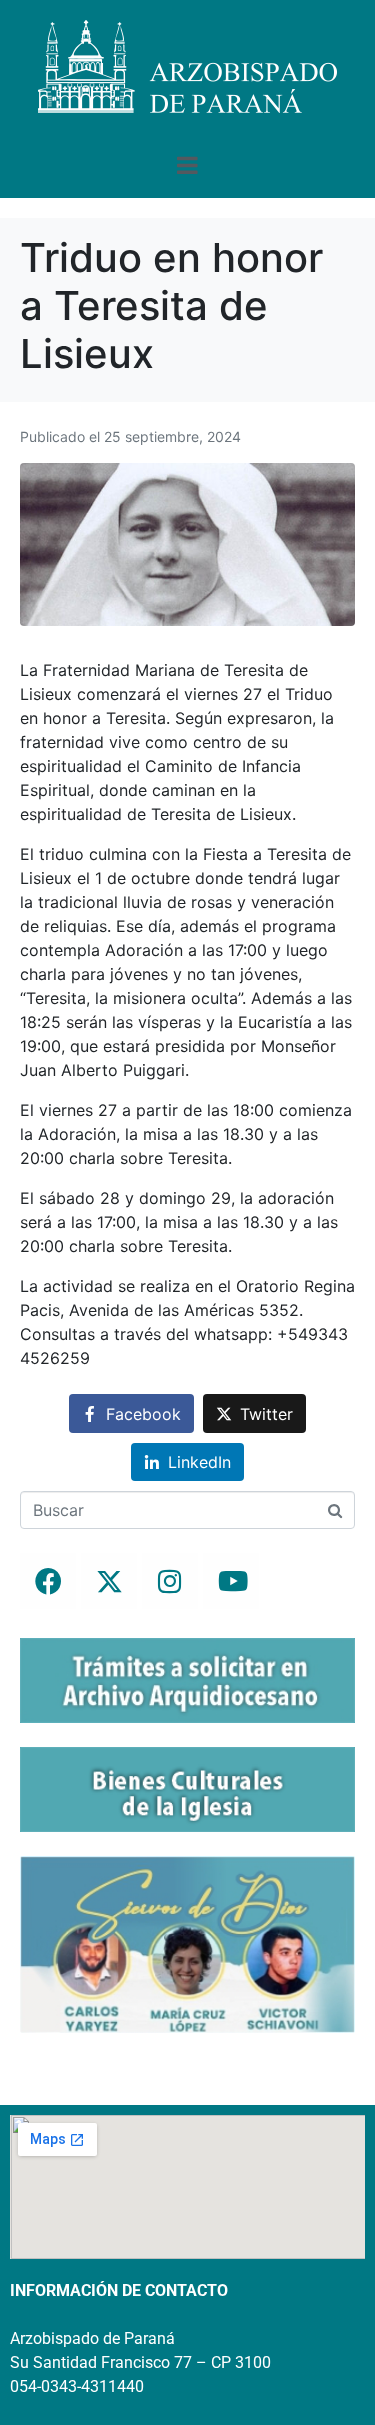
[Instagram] (170, 1581)
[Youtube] (231, 1581)
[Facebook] (48, 1581)
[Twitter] (109, 1581)
